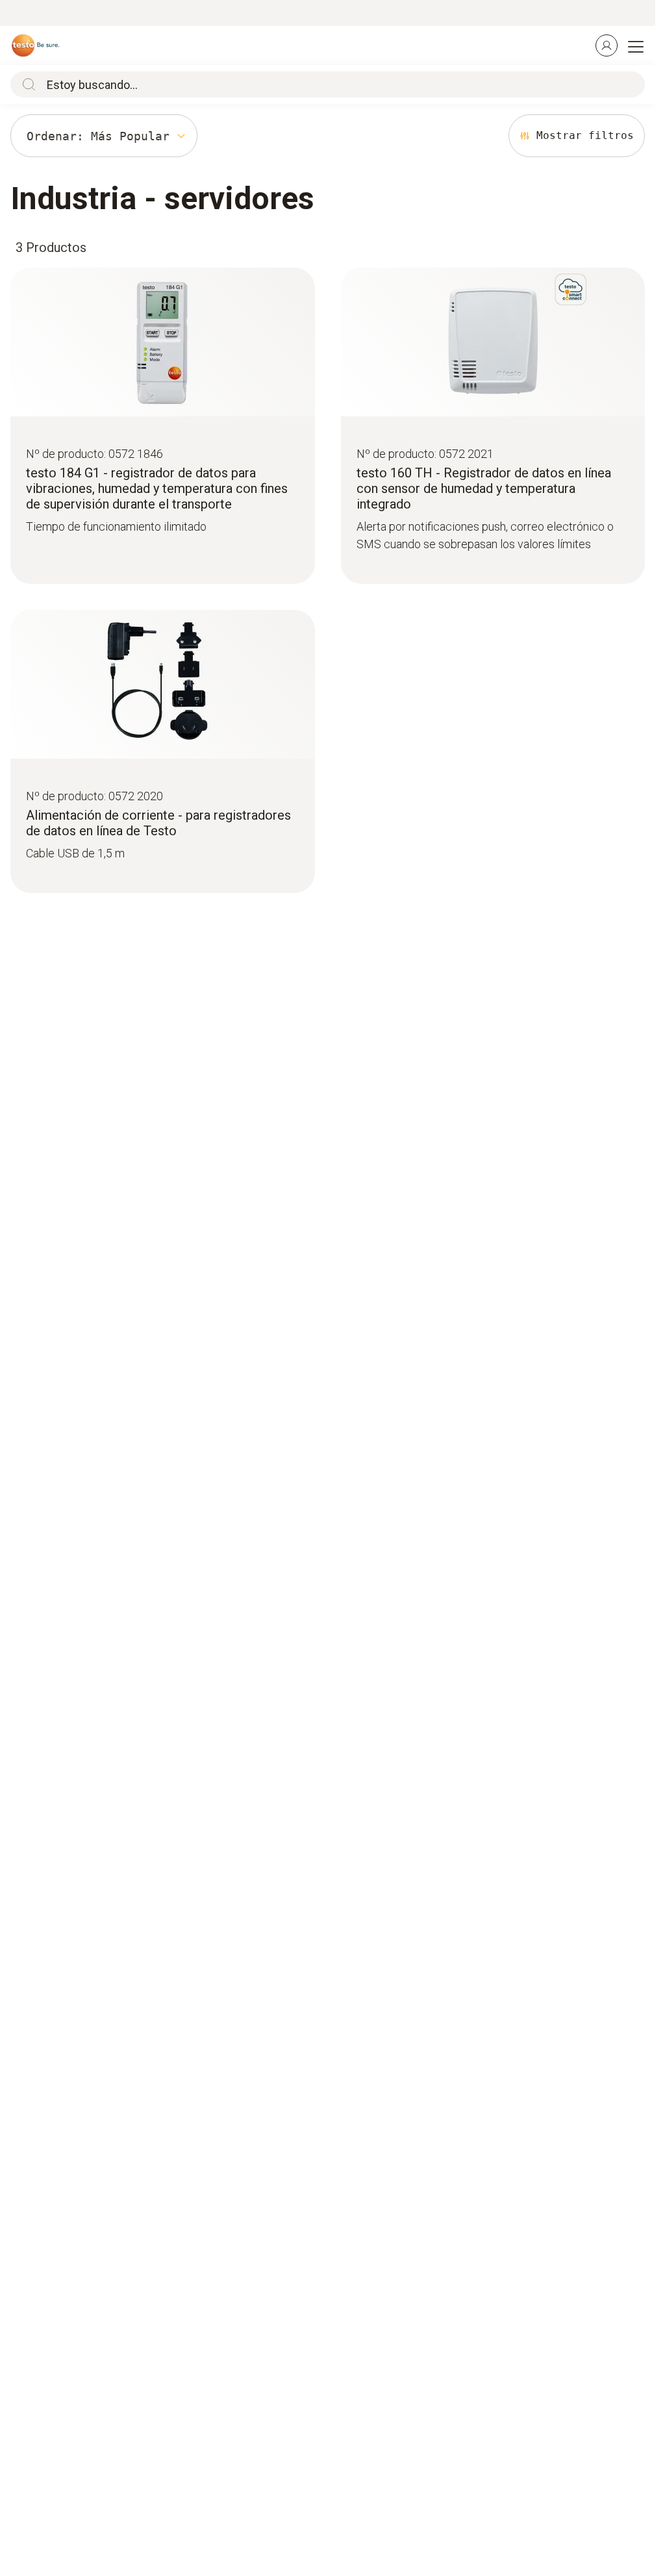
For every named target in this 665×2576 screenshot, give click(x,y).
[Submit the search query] (26, 84)
